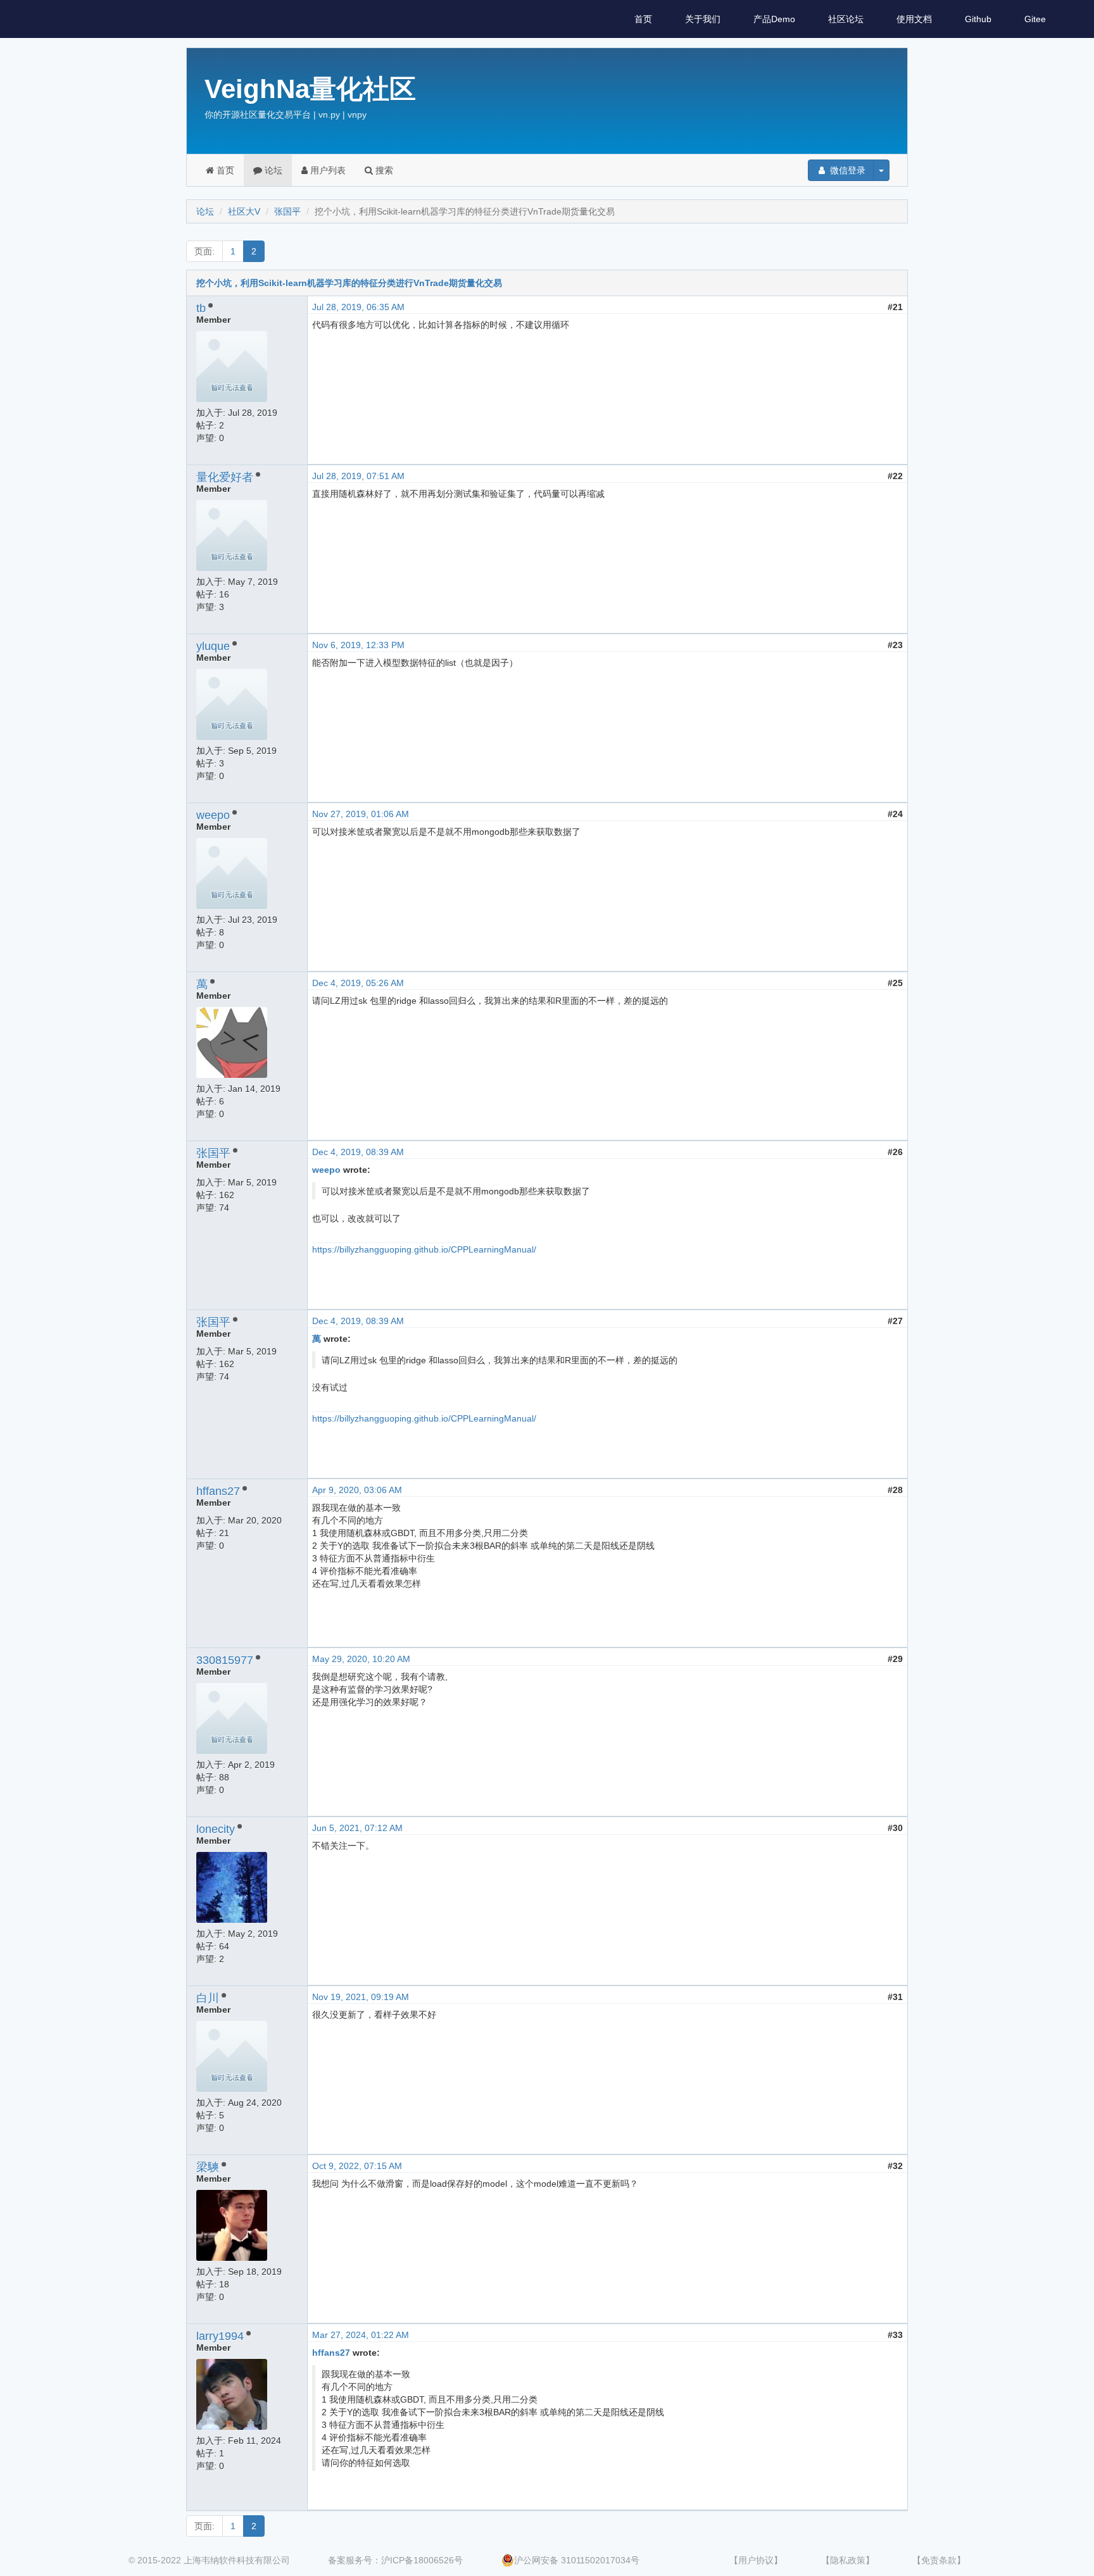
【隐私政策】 (848, 2560)
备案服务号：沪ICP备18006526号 (395, 2560)
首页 (643, 19)
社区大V (244, 211)
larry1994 (220, 2336)
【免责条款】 (939, 2560)
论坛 (272, 170)
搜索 (383, 170)
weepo (213, 815)
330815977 (225, 1660)
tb (201, 308)
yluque (213, 646)
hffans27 (218, 1491)
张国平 (287, 211)
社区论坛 (846, 19)
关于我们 (703, 19)
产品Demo (774, 19)
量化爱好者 (225, 477)
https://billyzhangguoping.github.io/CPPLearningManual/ (424, 1249)
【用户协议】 (756, 2560)
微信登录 (846, 170)
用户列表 (327, 170)
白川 (208, 1998)
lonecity (216, 1829)
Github (978, 19)
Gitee (1035, 19)
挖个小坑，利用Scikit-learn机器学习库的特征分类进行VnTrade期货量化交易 (349, 283)
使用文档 (914, 19)
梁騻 (208, 2167)
